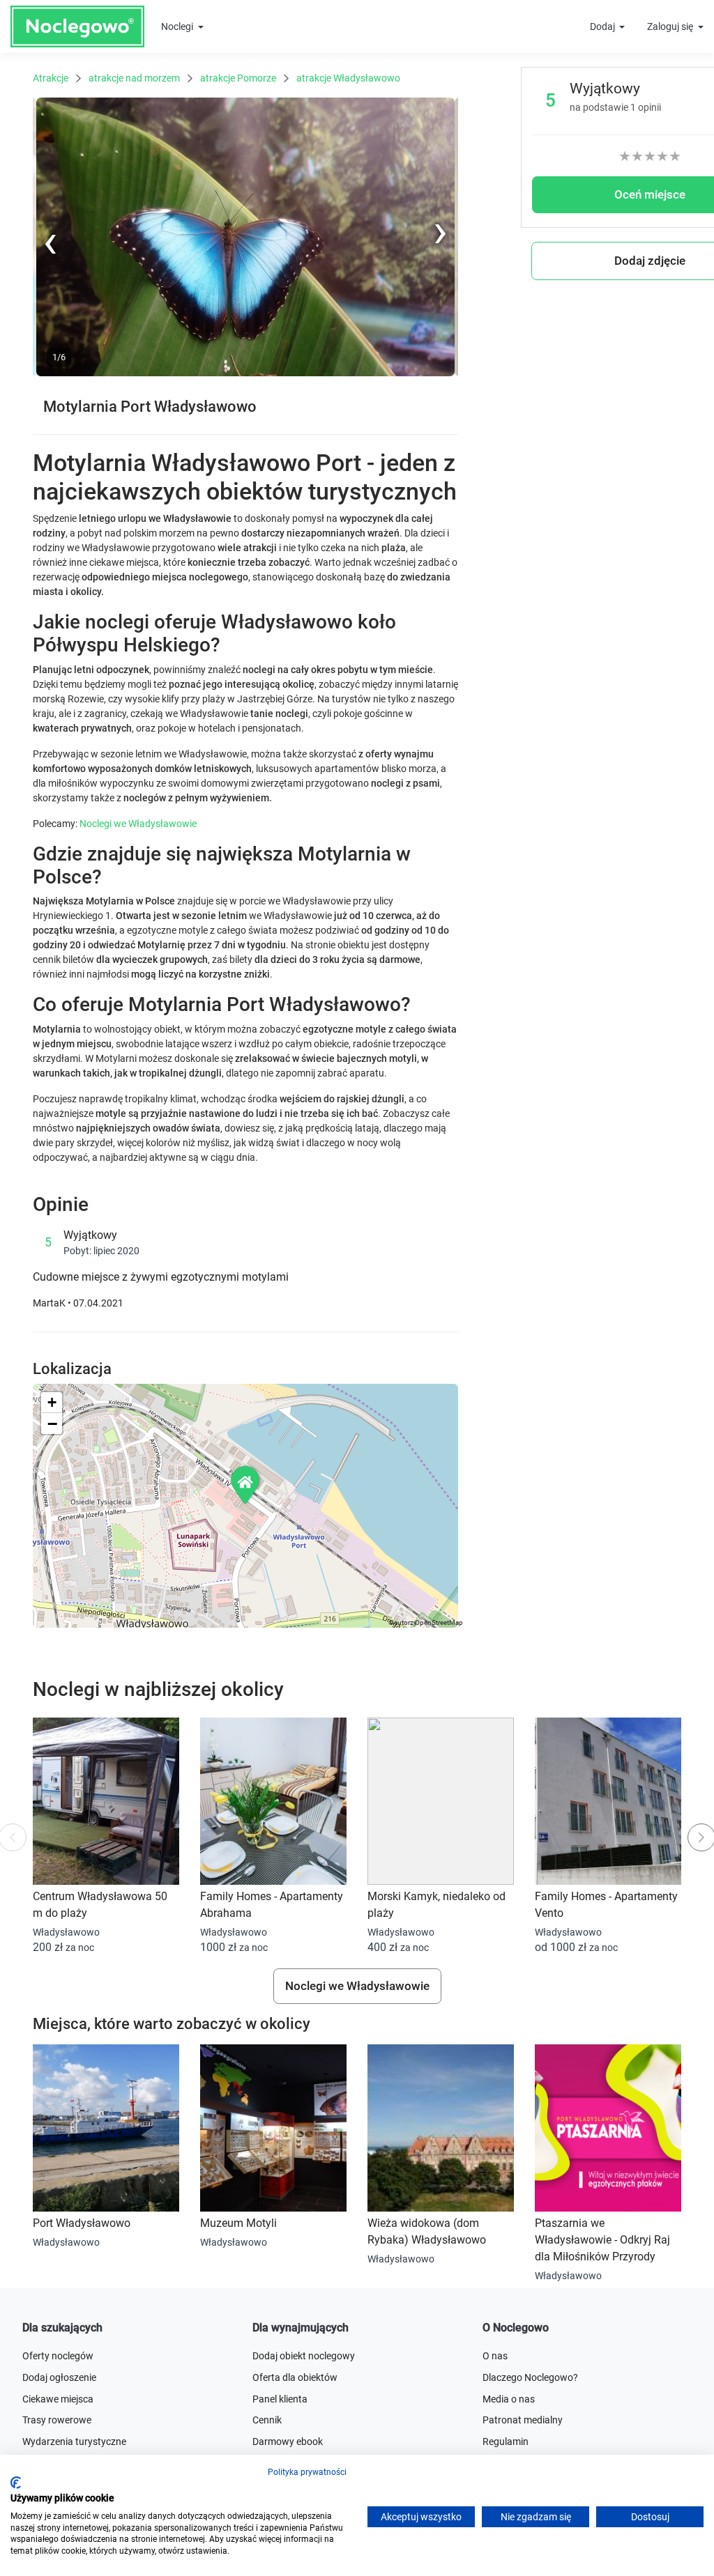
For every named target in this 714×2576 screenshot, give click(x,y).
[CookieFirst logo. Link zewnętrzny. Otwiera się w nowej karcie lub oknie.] (16, 2483)
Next (448, 105)
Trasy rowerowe (57, 2420)
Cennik (267, 2420)
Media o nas (509, 2399)
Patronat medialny (523, 2420)
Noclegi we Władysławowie (138, 824)
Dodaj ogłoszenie (59, 2377)
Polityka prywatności (307, 2472)
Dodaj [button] (603, 26)
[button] (246, 1484)
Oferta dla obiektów (295, 2377)
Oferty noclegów (58, 2356)
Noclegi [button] (178, 26)
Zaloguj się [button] (671, 26)
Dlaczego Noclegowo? (530, 2377)
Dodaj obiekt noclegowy (304, 2356)
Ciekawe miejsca (58, 2399)
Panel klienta (280, 2399)
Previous (52, 373)
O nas (495, 2356)
